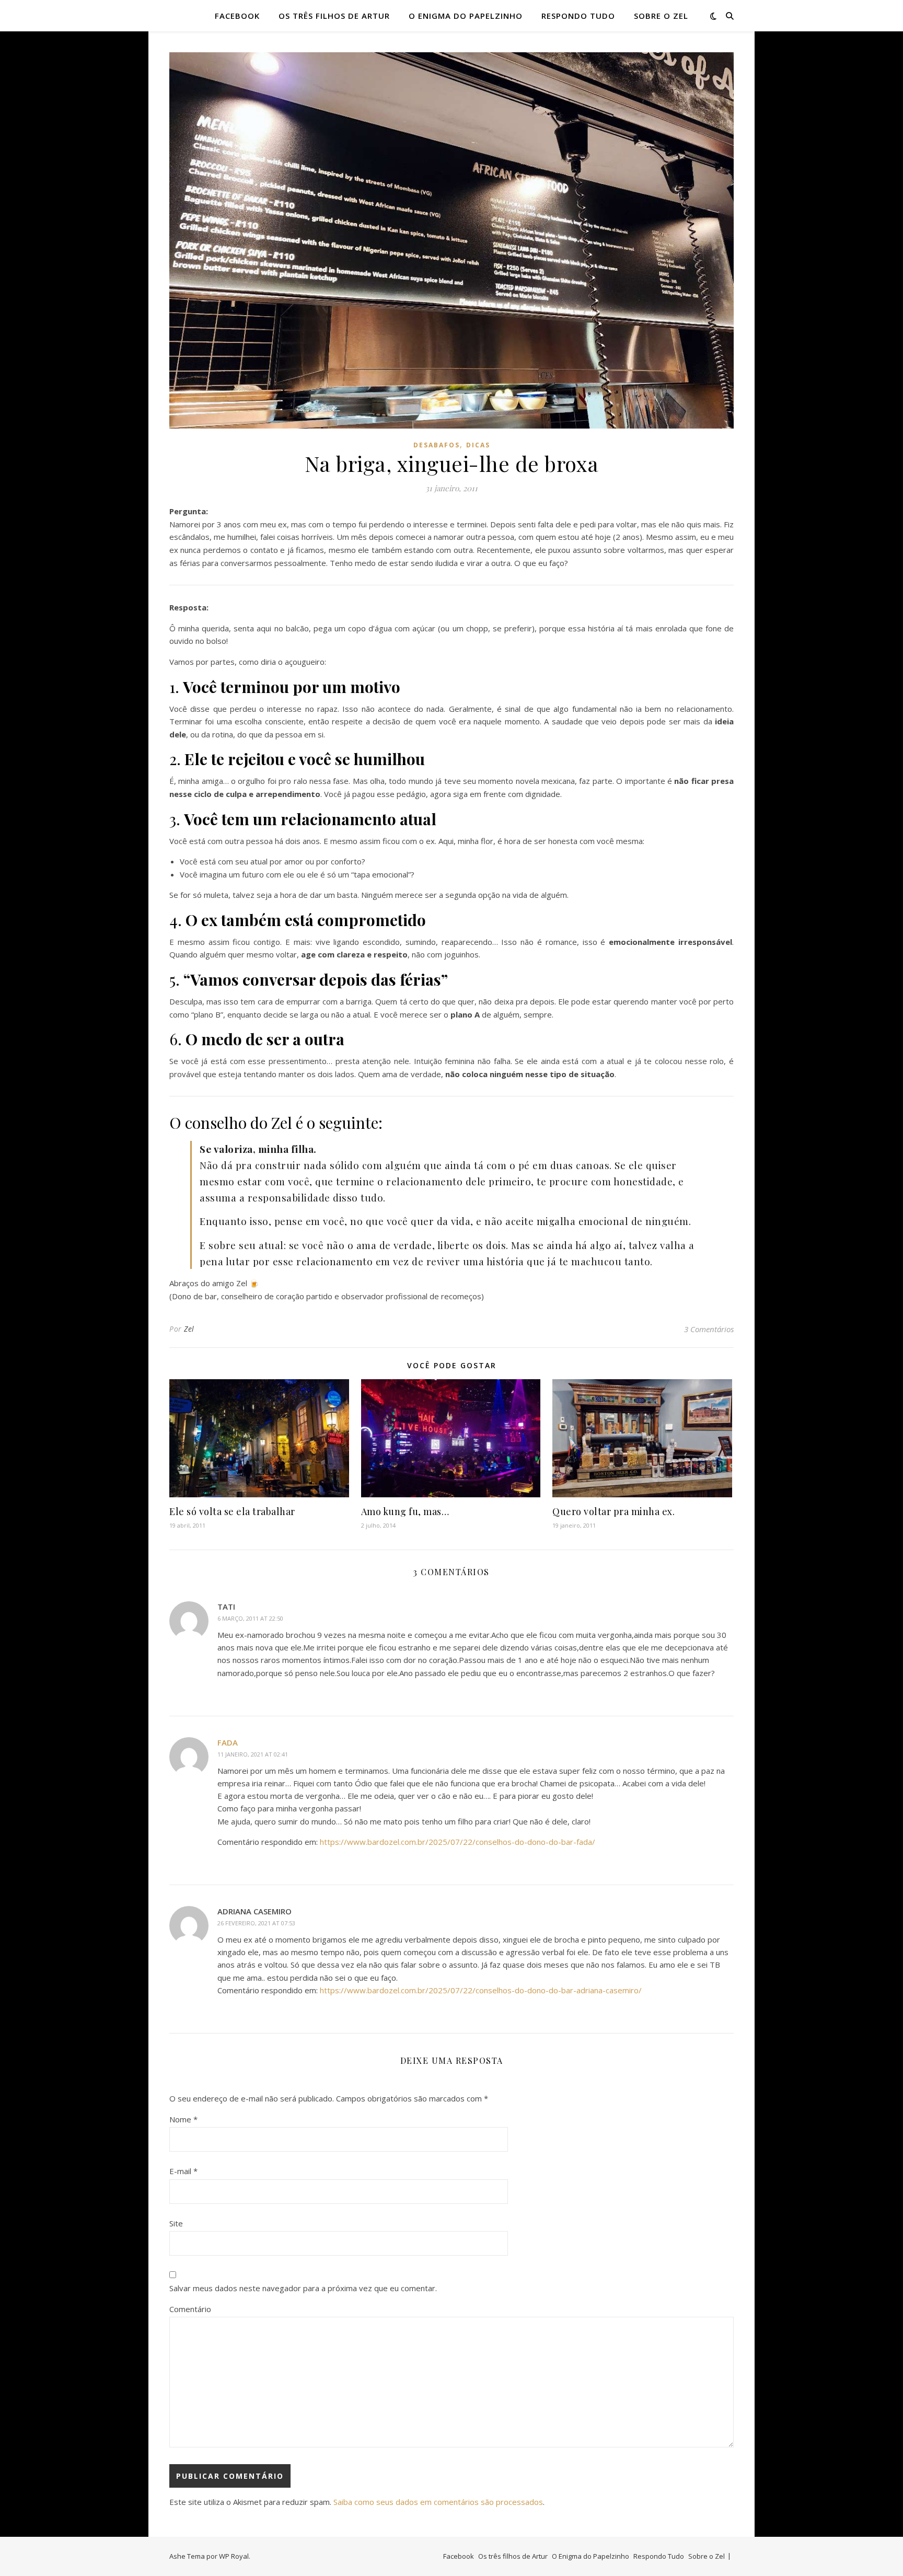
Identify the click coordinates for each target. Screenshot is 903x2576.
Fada (228, 1742)
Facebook (237, 16)
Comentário (190, 2309)
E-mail (183, 2171)
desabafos (437, 445)
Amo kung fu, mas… (405, 1511)
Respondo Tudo (578, 16)
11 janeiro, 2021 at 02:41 (253, 1754)
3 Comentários (709, 1329)
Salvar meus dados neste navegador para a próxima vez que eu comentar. (303, 2288)
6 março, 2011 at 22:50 (250, 1618)
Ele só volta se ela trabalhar (232, 1511)
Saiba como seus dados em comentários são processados (438, 2502)
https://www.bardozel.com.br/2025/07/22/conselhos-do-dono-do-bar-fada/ (458, 1842)
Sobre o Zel (661, 16)
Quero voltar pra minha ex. (613, 1511)
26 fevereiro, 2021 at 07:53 (256, 1923)
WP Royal (234, 2556)
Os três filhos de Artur (334, 16)
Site (176, 2223)
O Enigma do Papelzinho (466, 16)
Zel (189, 1329)
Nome (183, 2119)
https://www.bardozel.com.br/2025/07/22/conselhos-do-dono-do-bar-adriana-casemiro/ (481, 1990)
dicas (478, 445)
